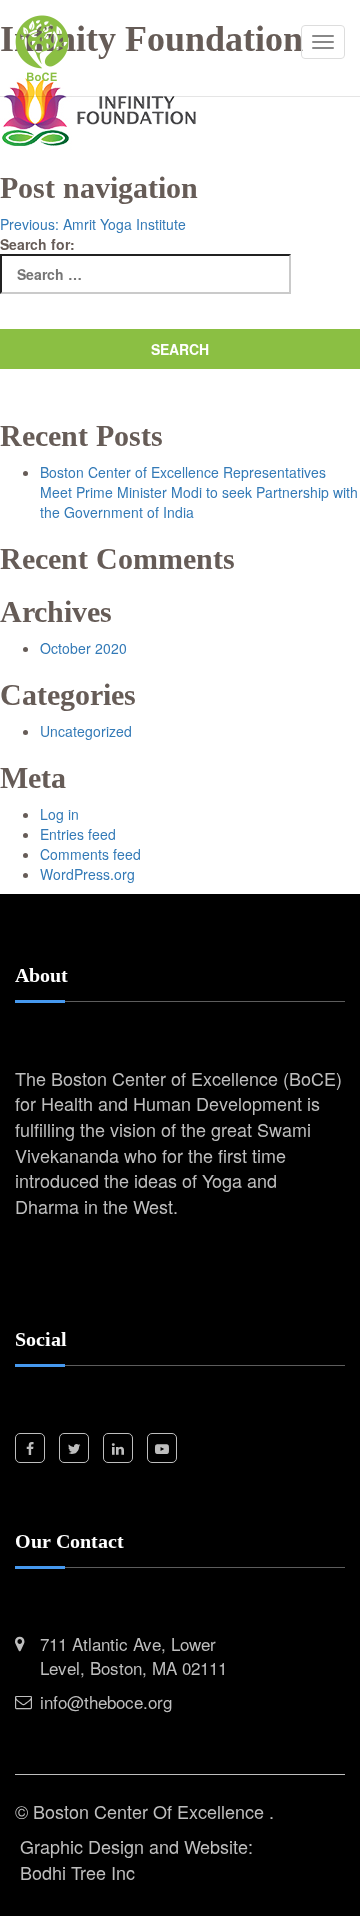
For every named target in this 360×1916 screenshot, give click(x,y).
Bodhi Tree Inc (77, 1872)
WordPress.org (87, 874)
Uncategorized (86, 731)
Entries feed (78, 834)
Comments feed (90, 854)
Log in (59, 814)
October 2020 (83, 648)
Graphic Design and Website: (136, 1846)
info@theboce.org (106, 1701)
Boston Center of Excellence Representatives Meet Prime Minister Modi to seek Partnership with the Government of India (199, 492)
